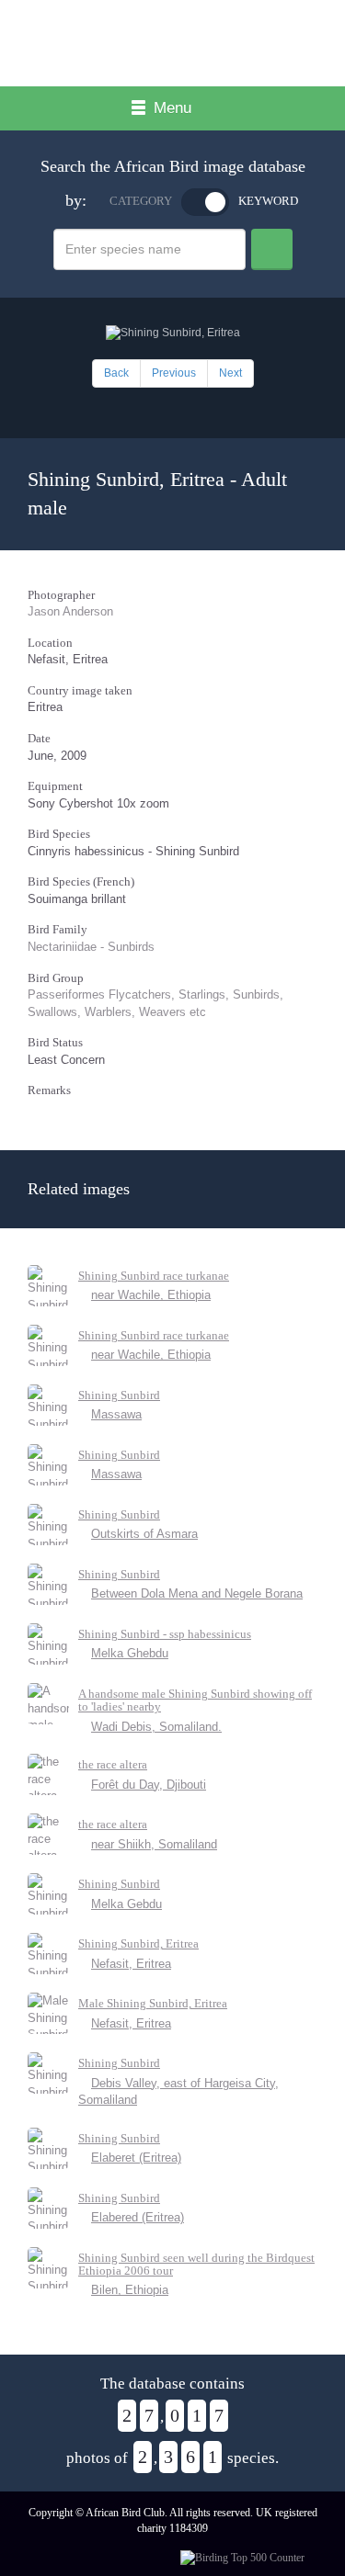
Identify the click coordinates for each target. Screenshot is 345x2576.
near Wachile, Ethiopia (151, 1295)
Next (230, 373)
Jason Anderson (70, 611)
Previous (174, 373)
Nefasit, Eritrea (131, 1964)
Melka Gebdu (126, 1904)
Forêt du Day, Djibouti (149, 1785)
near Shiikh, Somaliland (154, 1844)
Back (116, 373)
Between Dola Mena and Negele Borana (197, 1593)
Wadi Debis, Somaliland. (156, 1727)
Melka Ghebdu (130, 1653)
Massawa (116, 1414)
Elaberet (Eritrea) (136, 2158)
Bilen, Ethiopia (130, 2290)
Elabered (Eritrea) (138, 2217)
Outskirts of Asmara (144, 1534)
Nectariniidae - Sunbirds (91, 947)
